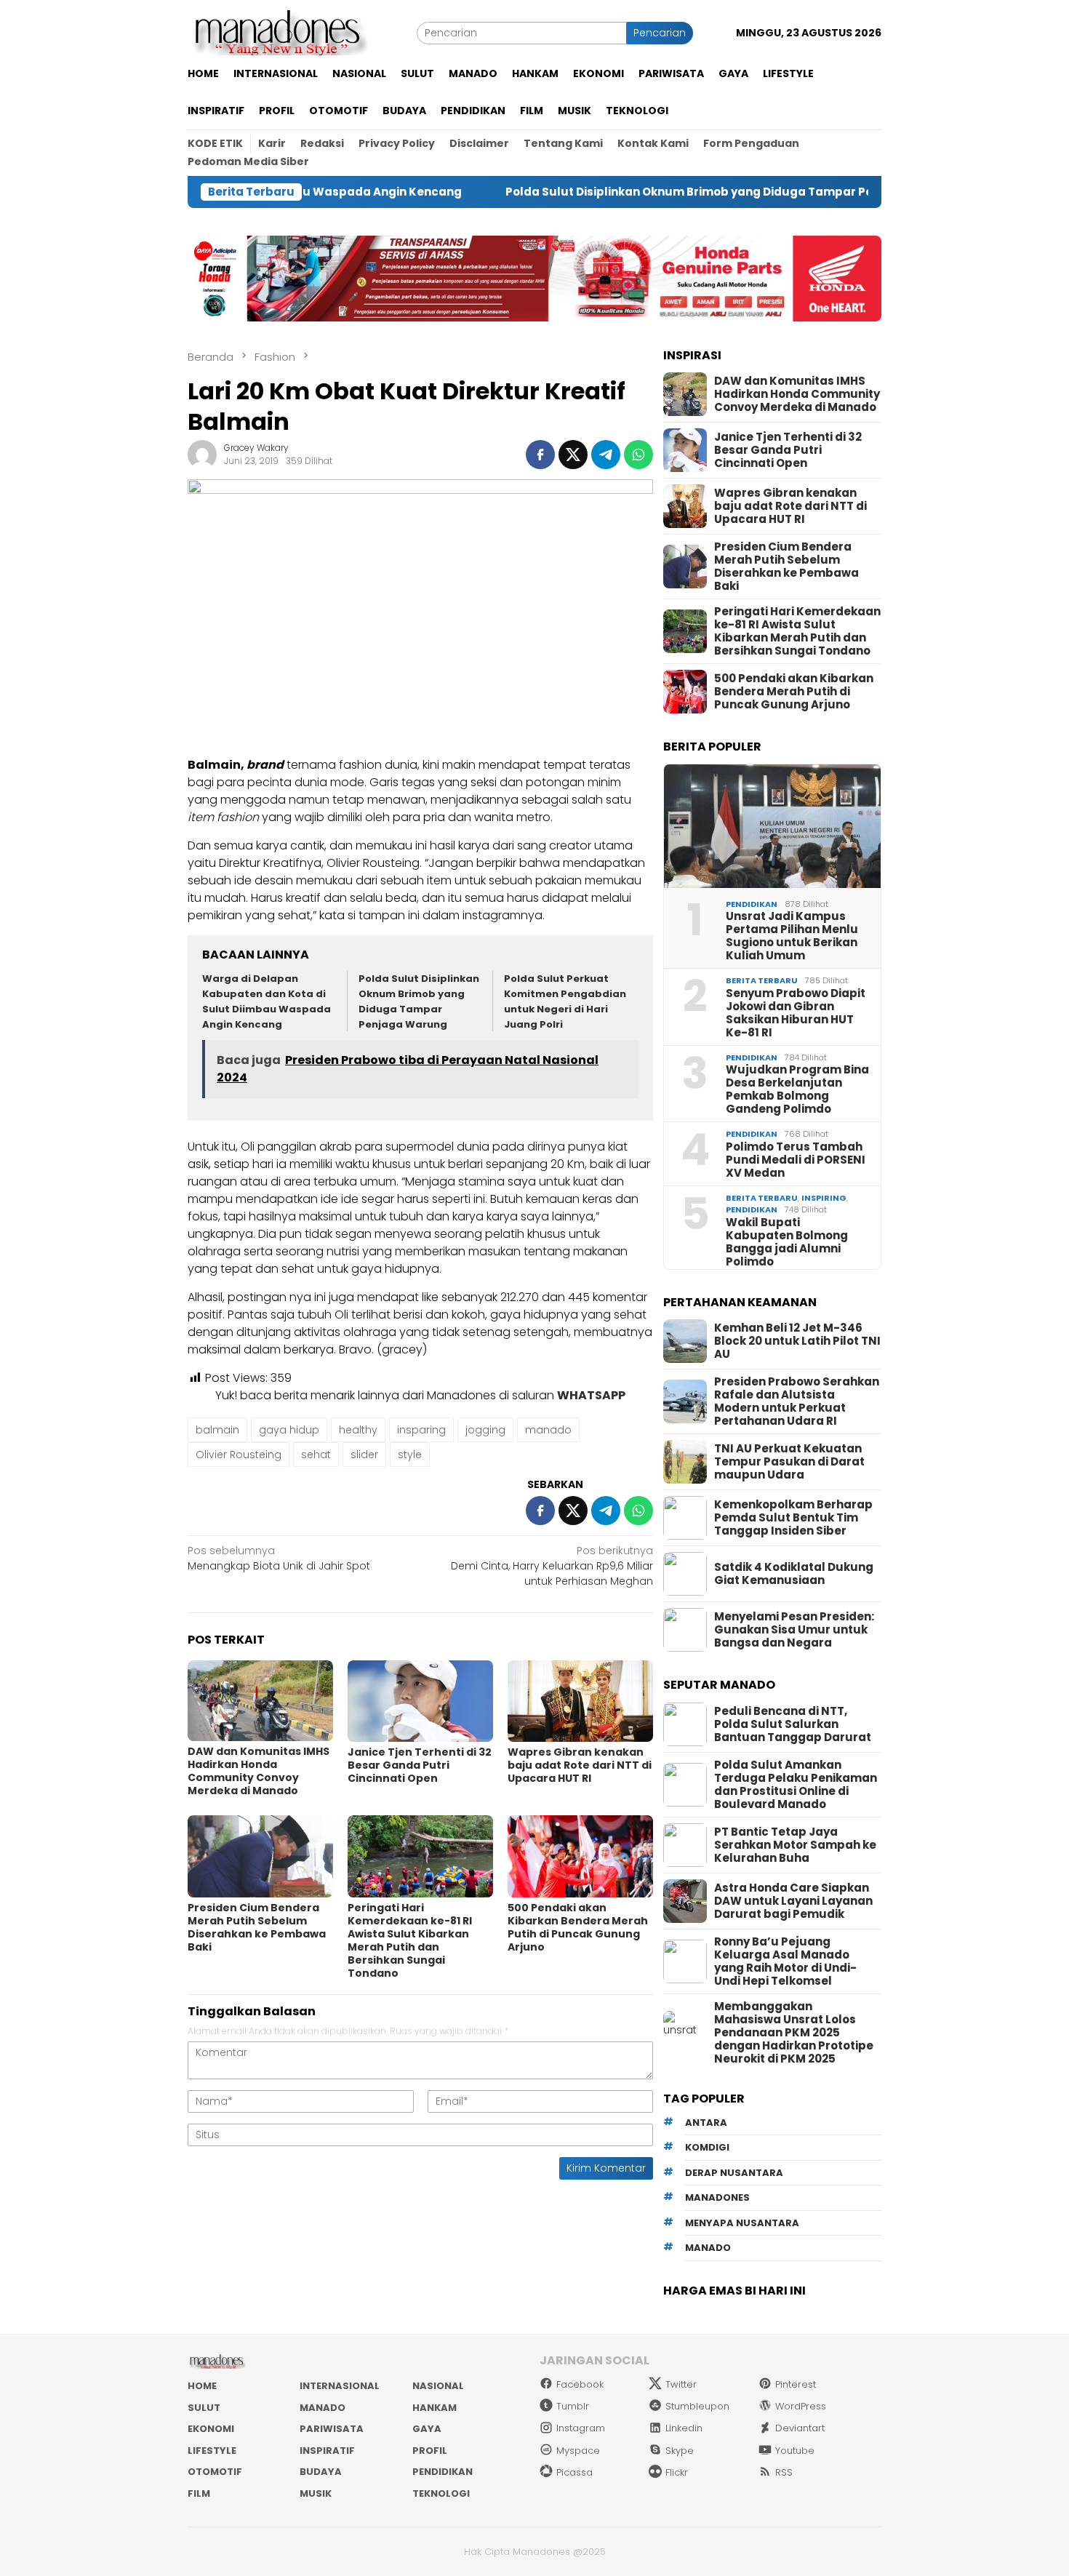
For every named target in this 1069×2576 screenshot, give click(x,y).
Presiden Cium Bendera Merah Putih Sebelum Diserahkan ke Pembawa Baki (257, 1927)
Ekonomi (211, 2429)
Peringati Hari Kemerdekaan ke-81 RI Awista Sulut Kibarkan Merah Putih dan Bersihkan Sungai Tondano (410, 1940)
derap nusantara (734, 2173)
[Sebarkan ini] (540, 455)
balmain (217, 1430)
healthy (358, 1430)
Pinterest (796, 2384)
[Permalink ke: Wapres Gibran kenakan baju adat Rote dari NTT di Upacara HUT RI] (580, 1701)
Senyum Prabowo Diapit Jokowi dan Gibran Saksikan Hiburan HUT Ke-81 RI (796, 1013)
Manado (323, 2408)
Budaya (321, 2472)
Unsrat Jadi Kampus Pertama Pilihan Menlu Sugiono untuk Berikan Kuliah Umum (792, 936)
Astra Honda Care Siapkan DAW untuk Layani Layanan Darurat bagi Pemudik (793, 1901)
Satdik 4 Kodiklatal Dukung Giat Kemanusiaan (794, 1574)
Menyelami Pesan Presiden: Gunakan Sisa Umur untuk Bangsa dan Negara (794, 1630)
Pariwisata (332, 2429)
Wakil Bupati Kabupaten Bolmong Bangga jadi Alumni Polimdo (787, 1242)
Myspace (578, 2451)
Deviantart (800, 2428)
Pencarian (660, 33)
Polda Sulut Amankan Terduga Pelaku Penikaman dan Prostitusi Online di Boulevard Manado (796, 1785)
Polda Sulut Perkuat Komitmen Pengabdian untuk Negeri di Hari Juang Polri (565, 1001)
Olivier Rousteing (239, 1455)
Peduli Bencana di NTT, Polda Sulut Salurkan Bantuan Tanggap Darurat (793, 1724)
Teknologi (441, 2493)
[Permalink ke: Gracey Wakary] (202, 454)
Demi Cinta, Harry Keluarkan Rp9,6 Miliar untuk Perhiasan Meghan (552, 1566)
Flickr (677, 2472)
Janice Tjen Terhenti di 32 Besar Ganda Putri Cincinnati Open (420, 1765)
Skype (680, 2451)
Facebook (580, 2384)
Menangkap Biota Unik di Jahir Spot (279, 1558)
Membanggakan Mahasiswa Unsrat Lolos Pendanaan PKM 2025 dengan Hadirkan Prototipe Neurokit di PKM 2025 (794, 2033)
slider (364, 1455)
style (410, 1455)
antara (706, 2123)
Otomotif (215, 2472)
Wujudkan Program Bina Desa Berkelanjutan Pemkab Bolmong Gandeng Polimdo (797, 1089)
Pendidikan (752, 904)
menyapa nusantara (742, 2223)
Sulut (204, 2408)
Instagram (581, 2428)
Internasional (340, 2386)
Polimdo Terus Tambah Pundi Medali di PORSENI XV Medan (796, 1160)
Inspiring (824, 1198)
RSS (784, 2472)
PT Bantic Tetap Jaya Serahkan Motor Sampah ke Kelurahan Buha (795, 1845)
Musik (316, 2493)
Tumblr (573, 2406)
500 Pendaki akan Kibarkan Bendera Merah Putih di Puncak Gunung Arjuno (578, 1927)
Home (202, 2386)
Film (199, 2493)
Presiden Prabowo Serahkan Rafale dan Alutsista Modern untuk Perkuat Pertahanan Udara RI (797, 1401)
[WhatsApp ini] (638, 455)
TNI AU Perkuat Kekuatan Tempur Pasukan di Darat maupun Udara (789, 1462)
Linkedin (684, 2428)
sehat (316, 1455)
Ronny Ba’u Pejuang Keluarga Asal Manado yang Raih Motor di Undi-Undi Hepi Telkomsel (785, 1961)
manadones (717, 2197)
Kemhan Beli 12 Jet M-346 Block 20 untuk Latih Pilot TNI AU (797, 1341)
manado (548, 1430)
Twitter (681, 2384)
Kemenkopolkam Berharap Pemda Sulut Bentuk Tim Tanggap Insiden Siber (793, 1518)
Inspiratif (327, 2451)
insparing (421, 1430)
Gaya (427, 2429)
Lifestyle (212, 2451)
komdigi (707, 2147)
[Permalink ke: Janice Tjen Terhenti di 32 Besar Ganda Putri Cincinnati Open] (420, 1701)
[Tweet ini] (573, 455)
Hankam (435, 2408)
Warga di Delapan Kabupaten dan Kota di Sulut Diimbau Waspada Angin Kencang (267, 1001)
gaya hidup (289, 1430)
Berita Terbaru (762, 980)
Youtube (795, 2451)
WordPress (801, 2406)
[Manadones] (278, 32)
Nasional (438, 2386)
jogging (485, 1430)
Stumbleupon (697, 2406)
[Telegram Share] (606, 455)
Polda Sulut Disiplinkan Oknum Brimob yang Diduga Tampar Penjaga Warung (641, 192)
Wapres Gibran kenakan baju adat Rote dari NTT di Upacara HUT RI (580, 1765)
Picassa (574, 2472)
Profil (430, 2451)
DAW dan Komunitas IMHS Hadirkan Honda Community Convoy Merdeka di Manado (259, 1771)
